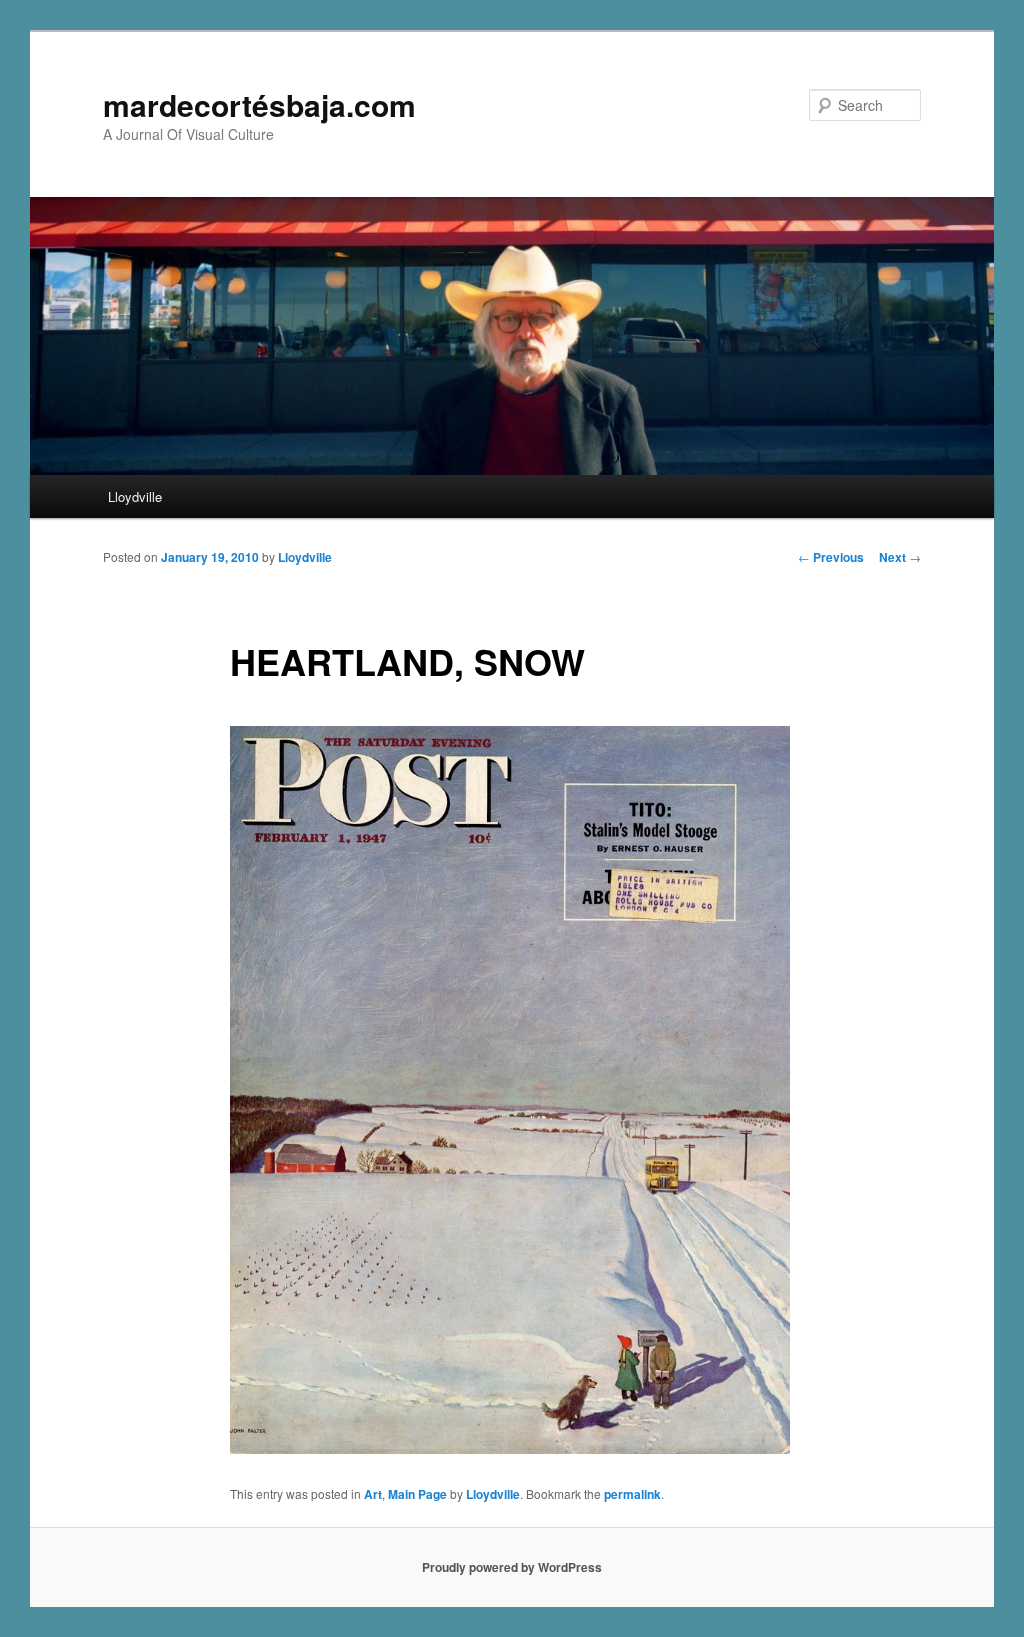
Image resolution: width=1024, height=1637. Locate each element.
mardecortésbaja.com (259, 104)
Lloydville (135, 496)
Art (373, 1494)
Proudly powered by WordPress (512, 1567)
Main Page (417, 1494)
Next (900, 557)
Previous (831, 557)
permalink (632, 1494)
